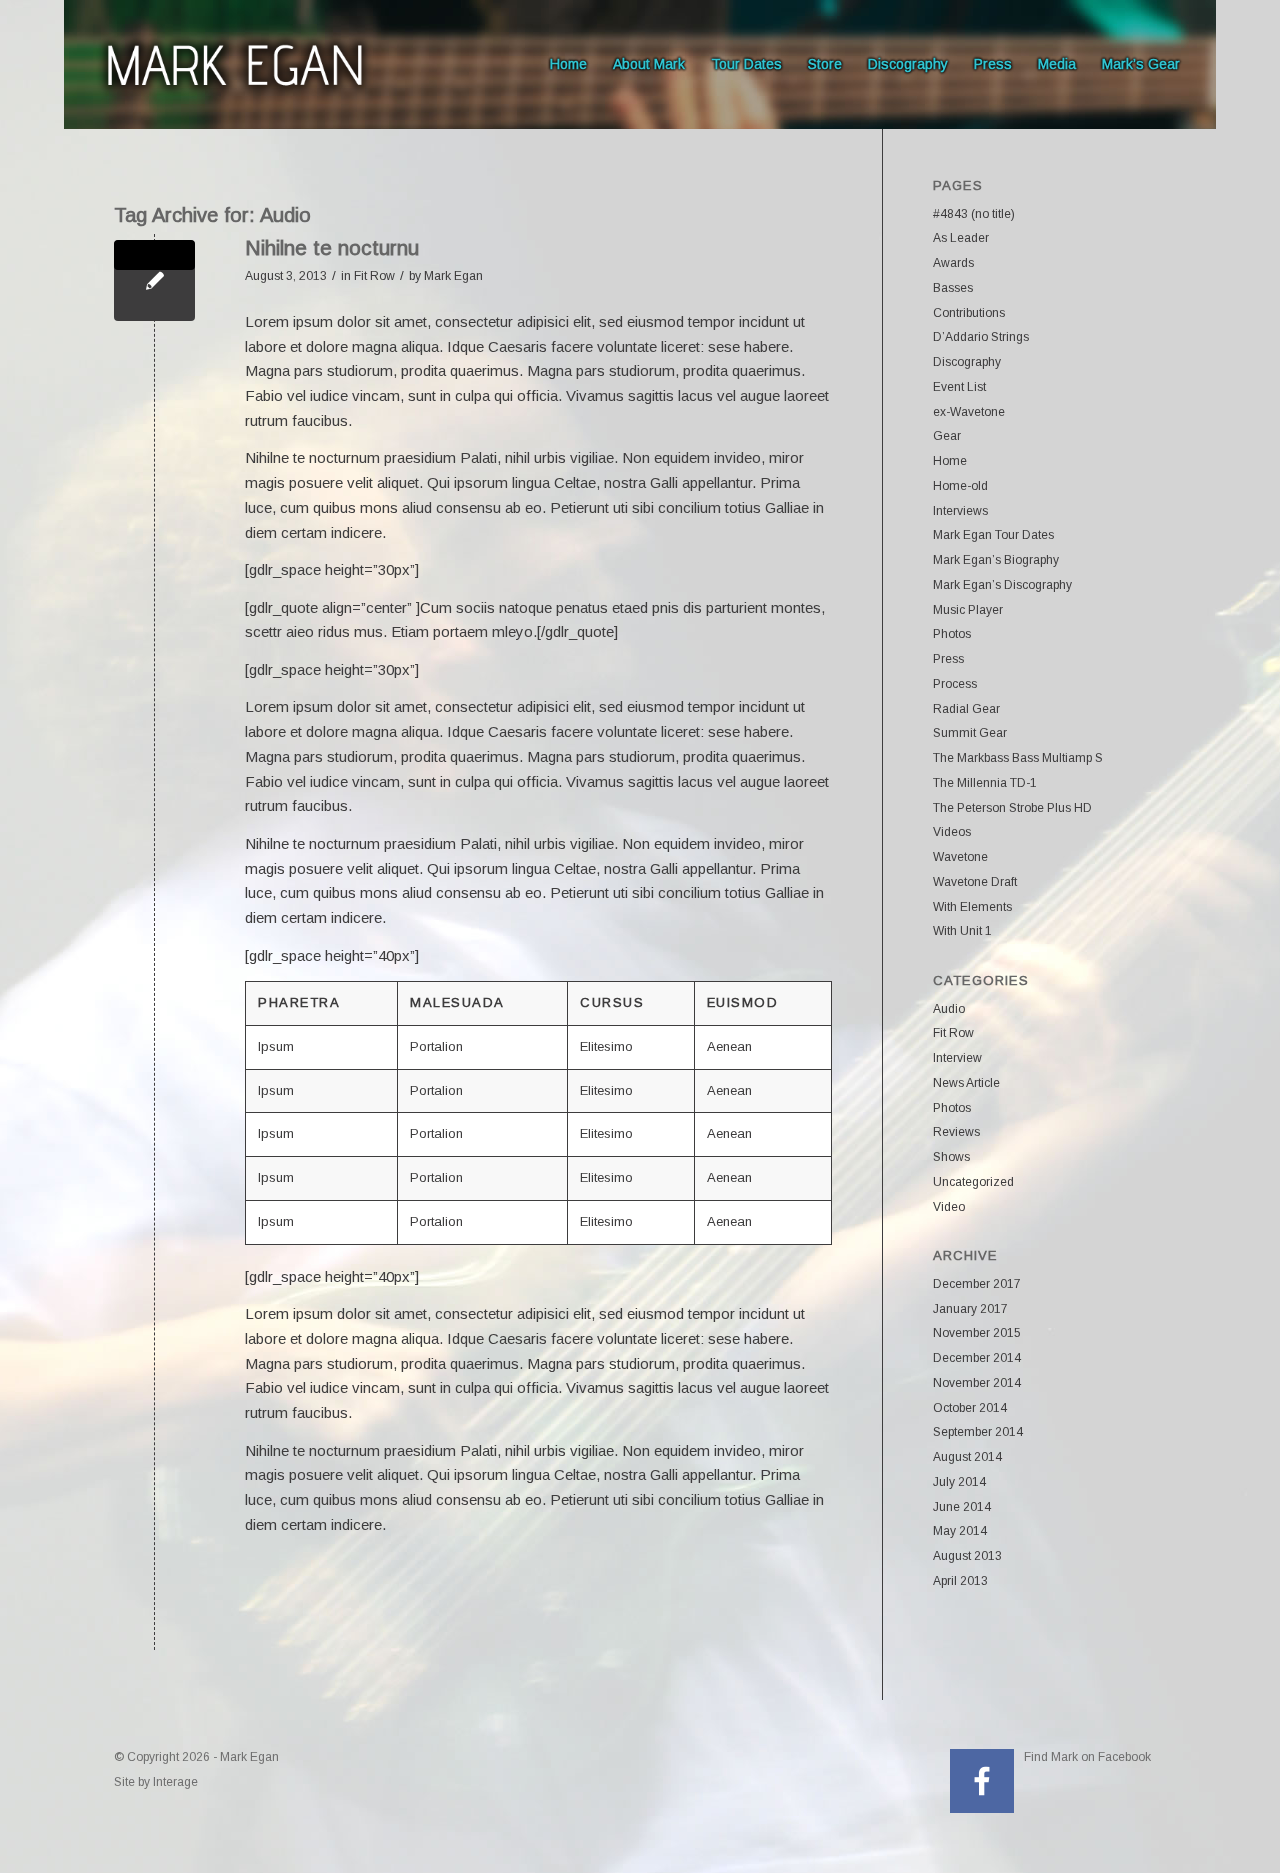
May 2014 (960, 1531)
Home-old (960, 486)
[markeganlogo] (234, 64)
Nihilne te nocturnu (332, 247)
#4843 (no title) (974, 214)
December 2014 (977, 1358)
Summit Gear (970, 733)
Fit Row (374, 276)
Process (955, 684)
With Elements (972, 907)
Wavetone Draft (975, 882)
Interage (175, 1782)
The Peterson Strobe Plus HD (1012, 808)
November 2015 (977, 1333)
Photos (952, 634)
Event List (959, 387)
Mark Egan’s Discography (1002, 585)
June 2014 (962, 1507)
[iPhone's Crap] (154, 280)
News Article (966, 1083)
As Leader (961, 238)
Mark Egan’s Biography (996, 560)
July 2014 (959, 1482)
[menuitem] (568, 64)
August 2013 (967, 1556)
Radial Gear (966, 709)
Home (950, 461)
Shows (951, 1157)
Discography (967, 362)
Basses (953, 288)
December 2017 (977, 1284)
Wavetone (960, 857)
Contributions (969, 313)
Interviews (960, 511)
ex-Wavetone (969, 412)
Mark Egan (453, 276)
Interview (957, 1058)
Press (948, 659)
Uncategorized (973, 1182)
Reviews (956, 1132)
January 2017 (970, 1309)
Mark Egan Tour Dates (993, 535)
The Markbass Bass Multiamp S (1018, 758)
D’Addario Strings (981, 337)
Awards (953, 263)
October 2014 (970, 1408)
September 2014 (978, 1432)
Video (949, 1207)
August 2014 (967, 1457)
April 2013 (960, 1581)
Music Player (968, 610)
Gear (947, 436)
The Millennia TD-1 (985, 783)
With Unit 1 (962, 931)
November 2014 (977, 1383)
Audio (949, 1009)
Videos (952, 832)
